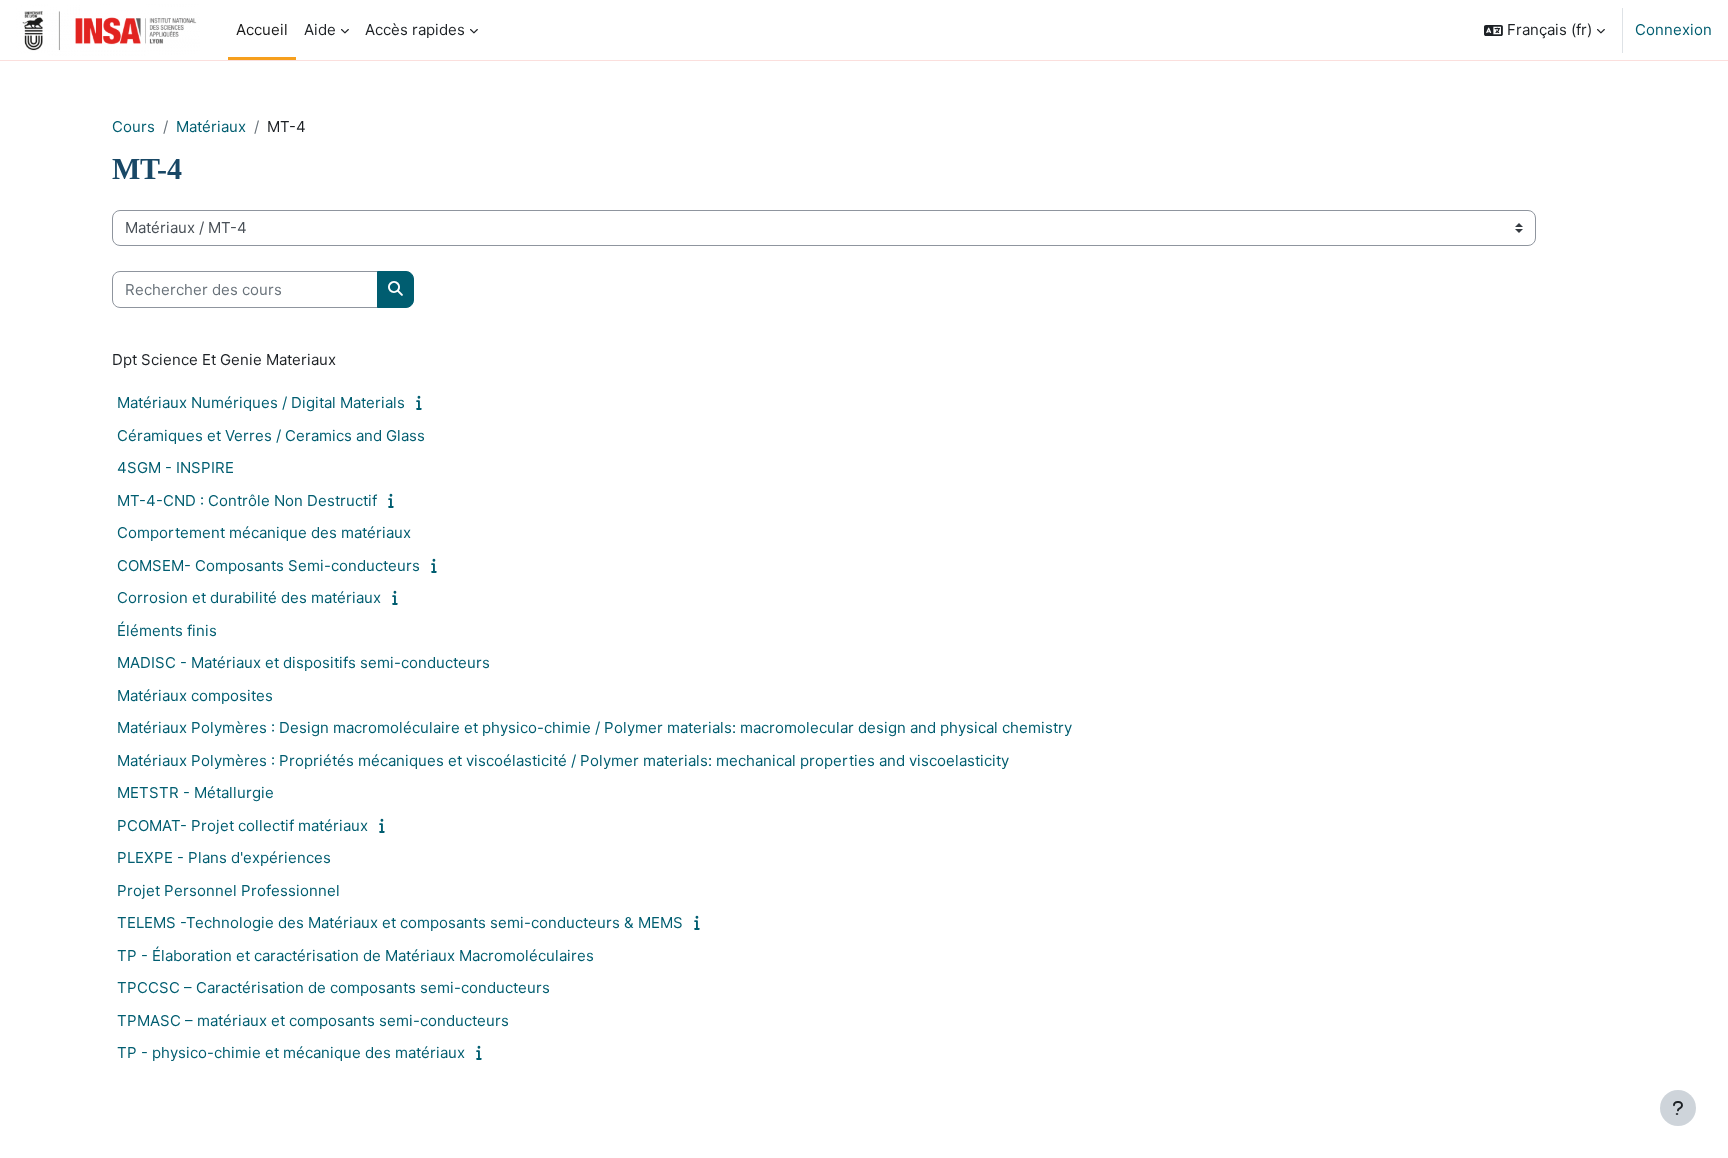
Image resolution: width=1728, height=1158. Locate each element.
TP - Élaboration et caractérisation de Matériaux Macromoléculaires (355, 955)
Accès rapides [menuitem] (415, 29)
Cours (133, 126)
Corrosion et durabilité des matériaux (249, 597)
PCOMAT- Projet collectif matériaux (242, 825)
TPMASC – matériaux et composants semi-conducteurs (313, 1020)
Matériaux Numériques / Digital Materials (261, 402)
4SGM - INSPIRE (175, 467)
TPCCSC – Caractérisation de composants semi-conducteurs (333, 987)
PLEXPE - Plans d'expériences (224, 857)
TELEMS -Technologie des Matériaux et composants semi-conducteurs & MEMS (400, 922)
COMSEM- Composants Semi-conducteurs (268, 565)
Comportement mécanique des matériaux (264, 532)
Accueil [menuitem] (262, 29)
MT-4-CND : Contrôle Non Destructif (247, 500)
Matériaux (211, 126)
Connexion (1673, 29)
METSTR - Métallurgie (195, 792)
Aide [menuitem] (320, 29)
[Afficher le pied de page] (1678, 1108)
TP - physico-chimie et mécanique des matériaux (291, 1052)
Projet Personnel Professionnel (228, 890)
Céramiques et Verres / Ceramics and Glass (271, 435)
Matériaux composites (195, 695)
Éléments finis (167, 630)
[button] (1544, 30)
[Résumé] (423, 402)
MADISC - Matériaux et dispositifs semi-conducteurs (303, 662)
